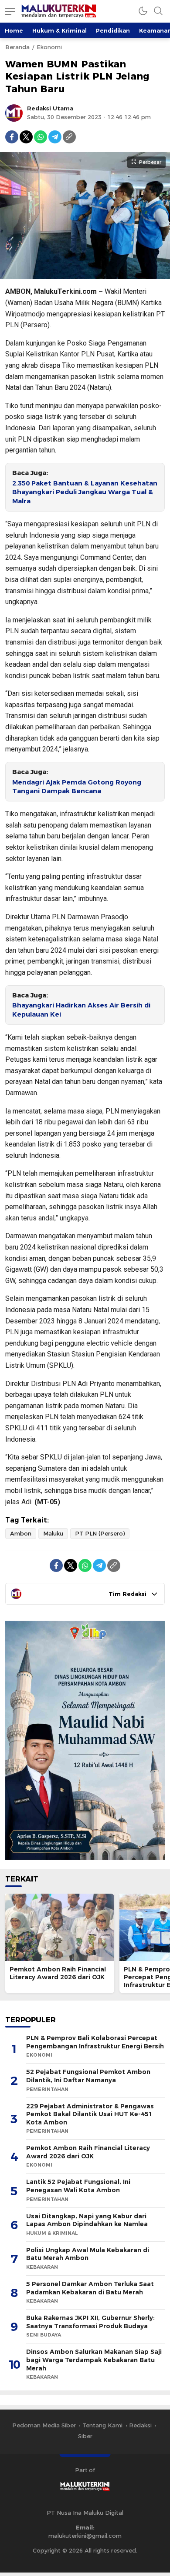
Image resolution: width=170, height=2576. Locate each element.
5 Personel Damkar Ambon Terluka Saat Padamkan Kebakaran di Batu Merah (90, 2288)
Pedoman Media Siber (44, 2425)
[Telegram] (55, 137)
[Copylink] (69, 137)
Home (14, 30)
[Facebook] (12, 137)
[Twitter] (26, 137)
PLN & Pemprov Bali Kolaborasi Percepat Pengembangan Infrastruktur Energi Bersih (95, 2042)
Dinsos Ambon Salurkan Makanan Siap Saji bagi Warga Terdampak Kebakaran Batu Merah (94, 2360)
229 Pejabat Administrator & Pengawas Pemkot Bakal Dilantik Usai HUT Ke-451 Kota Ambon (90, 2114)
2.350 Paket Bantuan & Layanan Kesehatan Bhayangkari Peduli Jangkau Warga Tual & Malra (85, 492)
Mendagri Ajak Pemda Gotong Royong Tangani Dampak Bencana (77, 787)
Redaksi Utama (50, 108)
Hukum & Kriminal (59, 30)
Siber (85, 2436)
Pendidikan (113, 30)
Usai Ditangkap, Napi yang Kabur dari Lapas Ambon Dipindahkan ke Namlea (87, 2220)
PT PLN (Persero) (100, 1533)
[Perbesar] (85, 275)
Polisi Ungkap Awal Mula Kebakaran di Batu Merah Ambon (88, 2254)
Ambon (21, 1533)
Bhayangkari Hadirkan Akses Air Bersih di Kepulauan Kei (81, 1010)
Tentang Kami (102, 2425)
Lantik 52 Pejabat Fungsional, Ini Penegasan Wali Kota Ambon (78, 2186)
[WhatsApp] (41, 137)
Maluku (53, 1533)
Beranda (17, 47)
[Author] (14, 113)
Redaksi (140, 2425)
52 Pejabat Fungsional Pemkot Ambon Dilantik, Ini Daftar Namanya (88, 2076)
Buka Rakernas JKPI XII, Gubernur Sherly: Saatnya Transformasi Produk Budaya (90, 2322)
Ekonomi (49, 47)
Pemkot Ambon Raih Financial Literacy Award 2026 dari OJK (58, 1973)
